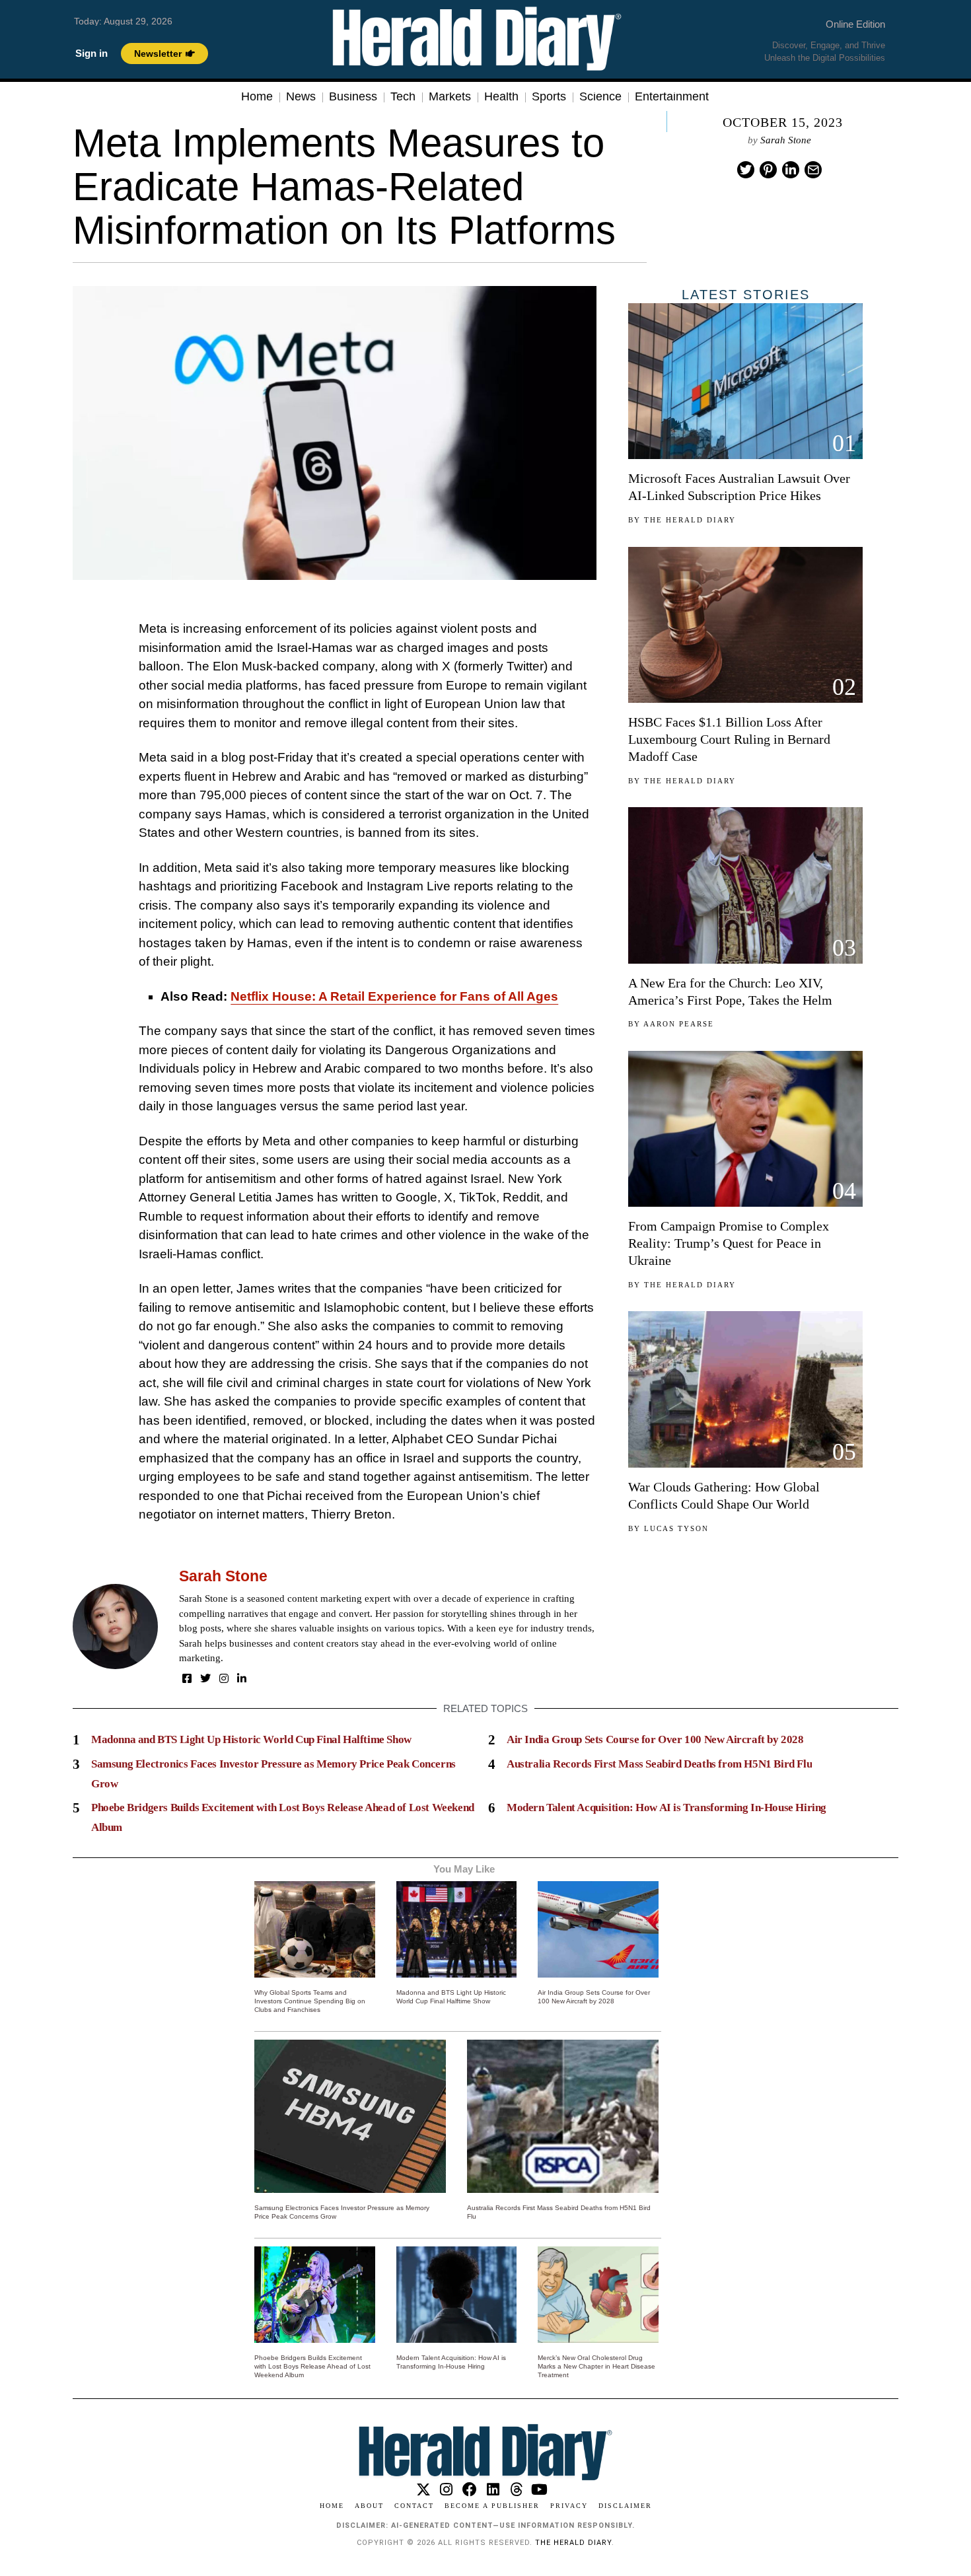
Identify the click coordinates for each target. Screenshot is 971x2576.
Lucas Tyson (676, 1528)
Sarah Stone (786, 140)
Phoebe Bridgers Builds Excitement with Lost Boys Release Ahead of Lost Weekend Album (312, 2366)
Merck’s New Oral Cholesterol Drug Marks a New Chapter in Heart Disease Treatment (596, 2366)
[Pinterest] (768, 170)
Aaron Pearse (679, 1024)
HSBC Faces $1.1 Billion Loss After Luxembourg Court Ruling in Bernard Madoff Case (729, 739)
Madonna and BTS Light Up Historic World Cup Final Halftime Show (251, 1739)
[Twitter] (746, 170)
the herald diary (573, 2543)
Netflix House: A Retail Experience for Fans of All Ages (394, 996)
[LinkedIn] (242, 1678)
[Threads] (516, 2490)
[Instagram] (224, 1678)
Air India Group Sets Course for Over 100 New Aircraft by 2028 (655, 1739)
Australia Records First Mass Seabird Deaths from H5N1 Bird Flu (659, 1764)
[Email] (813, 170)
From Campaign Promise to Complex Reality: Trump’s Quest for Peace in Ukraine (729, 1243)
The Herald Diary (690, 520)
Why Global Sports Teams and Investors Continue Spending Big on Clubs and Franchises (310, 2001)
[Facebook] (187, 1678)
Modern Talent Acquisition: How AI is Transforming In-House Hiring (666, 1807)
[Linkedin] (791, 170)
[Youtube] (539, 2490)
